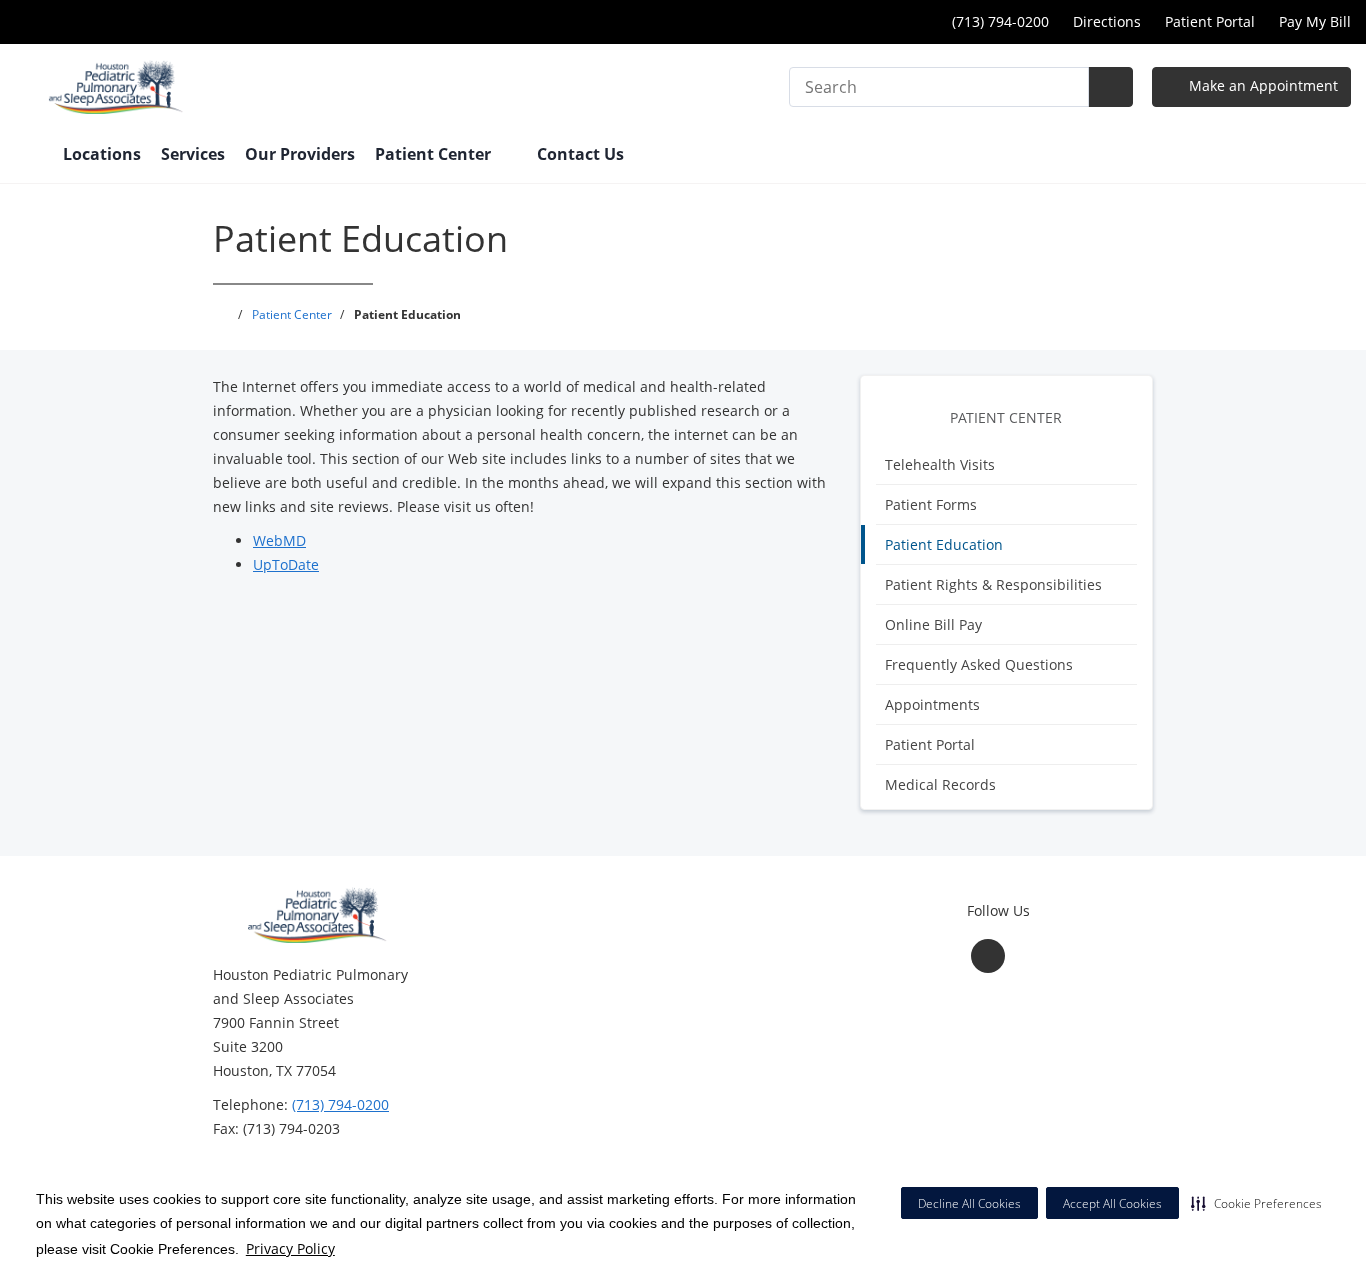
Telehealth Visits (940, 464)
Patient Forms (931, 504)
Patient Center (1006, 417)
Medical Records (940, 784)
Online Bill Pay (933, 624)
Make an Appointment (1261, 85)
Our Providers (300, 154)
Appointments (932, 704)
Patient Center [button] (435, 154)
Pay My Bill (1315, 21)
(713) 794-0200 (340, 1104)
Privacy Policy (290, 1248)
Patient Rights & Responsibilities (993, 584)
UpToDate (286, 564)
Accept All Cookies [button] (1112, 1203)
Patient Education (944, 544)
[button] (1256, 1203)
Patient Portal (1210, 21)
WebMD (279, 540)
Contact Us (580, 154)
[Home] (29, 156)
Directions (1107, 21)
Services (193, 154)
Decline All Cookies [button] (969, 1203)
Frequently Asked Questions (979, 664)
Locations (102, 154)
